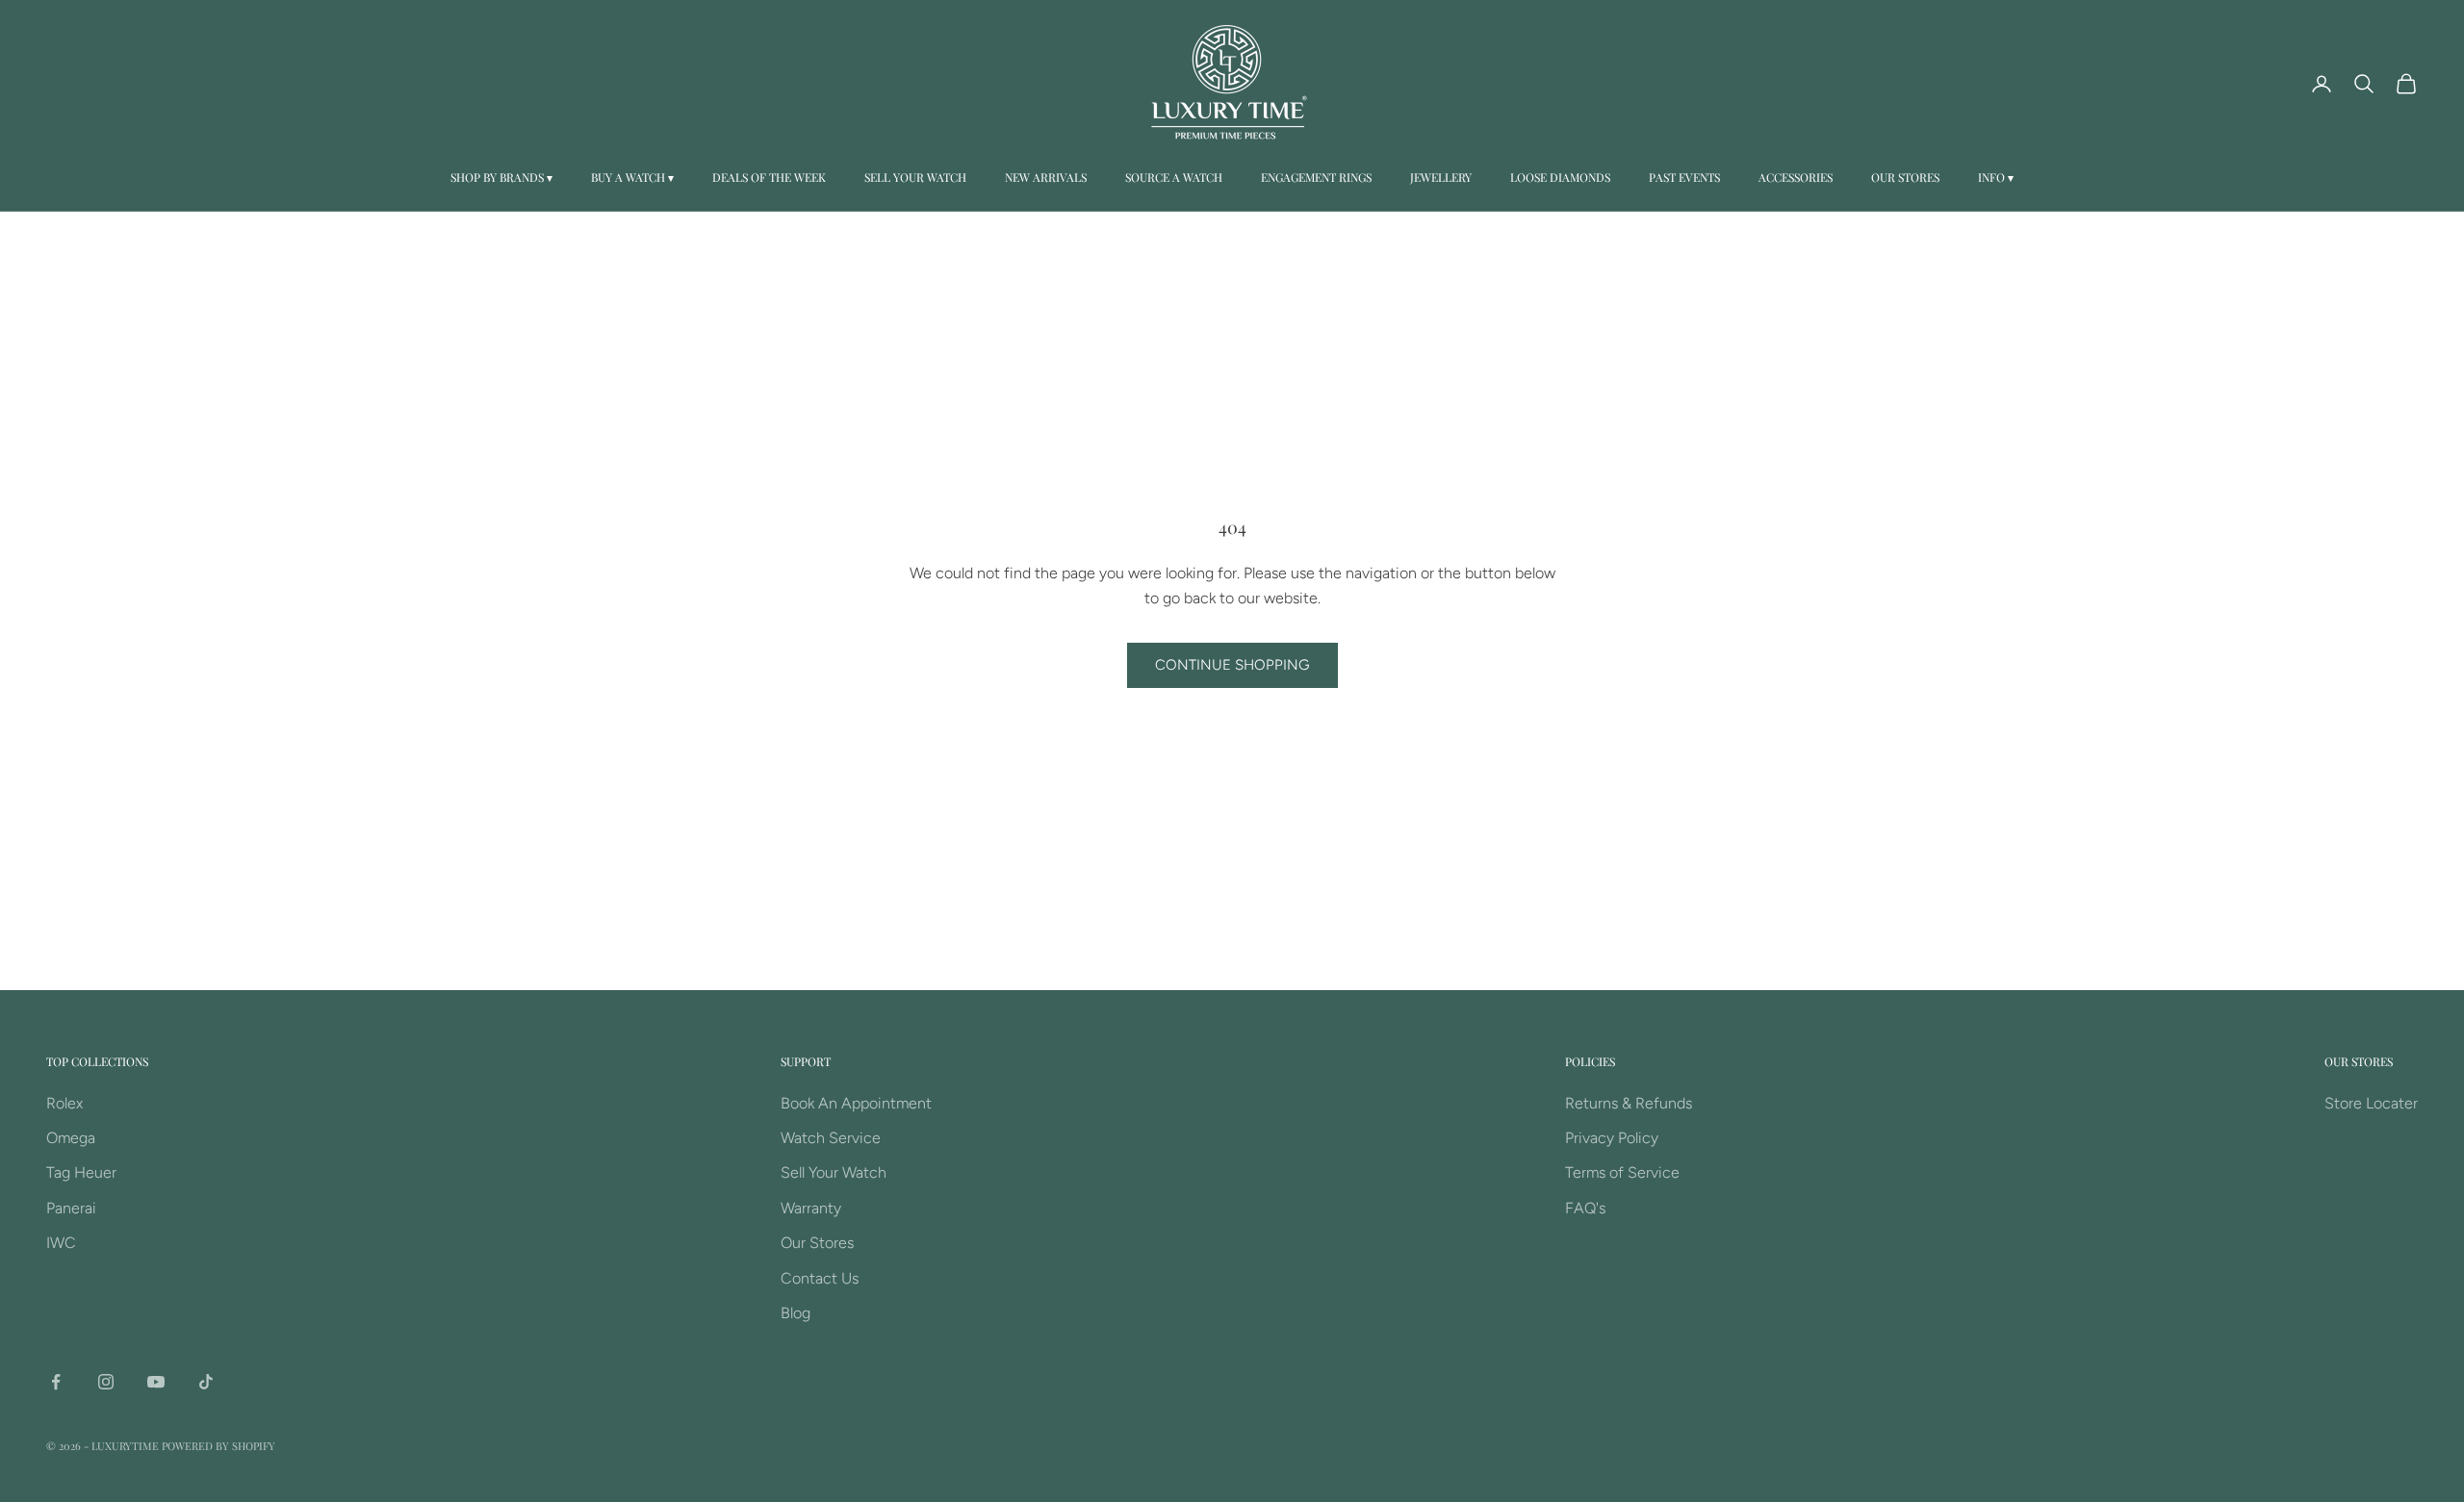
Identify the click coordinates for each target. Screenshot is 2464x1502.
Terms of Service (1622, 1172)
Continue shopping (1232, 665)
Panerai (71, 1208)
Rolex (64, 1103)
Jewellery (1441, 177)
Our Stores (1905, 177)
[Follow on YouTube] (156, 1382)
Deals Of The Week (769, 177)
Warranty (811, 1208)
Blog (796, 1313)
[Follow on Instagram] (106, 1382)
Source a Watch (1174, 177)
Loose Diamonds (1560, 177)
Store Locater (2371, 1103)
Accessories (1796, 177)
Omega (71, 1138)
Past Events (1684, 177)
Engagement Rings (1316, 177)
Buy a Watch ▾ (632, 177)
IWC (61, 1243)
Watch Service (831, 1138)
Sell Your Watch (915, 177)
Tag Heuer (81, 1172)
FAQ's (1585, 1208)
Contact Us (820, 1278)
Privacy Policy (1612, 1138)
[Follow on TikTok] (206, 1382)
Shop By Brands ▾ (501, 177)
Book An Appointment (856, 1103)
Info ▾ (1996, 177)
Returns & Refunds (1629, 1103)
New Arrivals (1046, 177)
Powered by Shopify (218, 1446)
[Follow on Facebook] (56, 1382)
